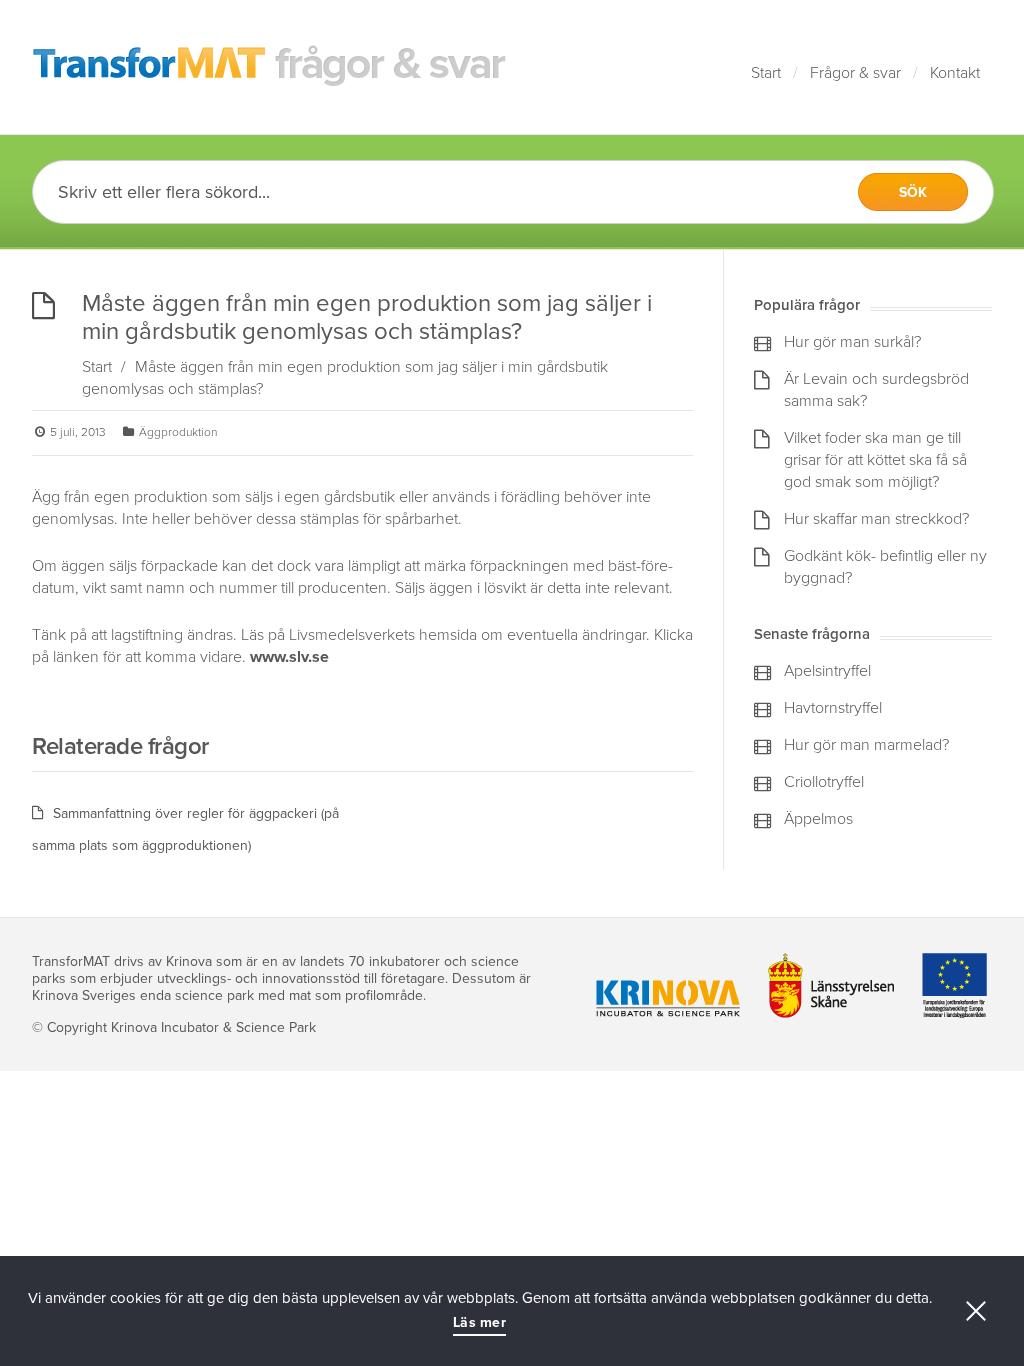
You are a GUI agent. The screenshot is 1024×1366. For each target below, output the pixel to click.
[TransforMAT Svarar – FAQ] (270, 67)
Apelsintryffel (827, 671)
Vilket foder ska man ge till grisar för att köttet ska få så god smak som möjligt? (875, 460)
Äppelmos (818, 819)
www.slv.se (289, 657)
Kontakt (955, 73)
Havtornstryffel (833, 708)
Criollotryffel (824, 782)
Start (766, 73)
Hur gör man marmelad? (866, 745)
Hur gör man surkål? (852, 342)
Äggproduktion (178, 432)
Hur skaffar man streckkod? (876, 519)
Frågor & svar (855, 73)
